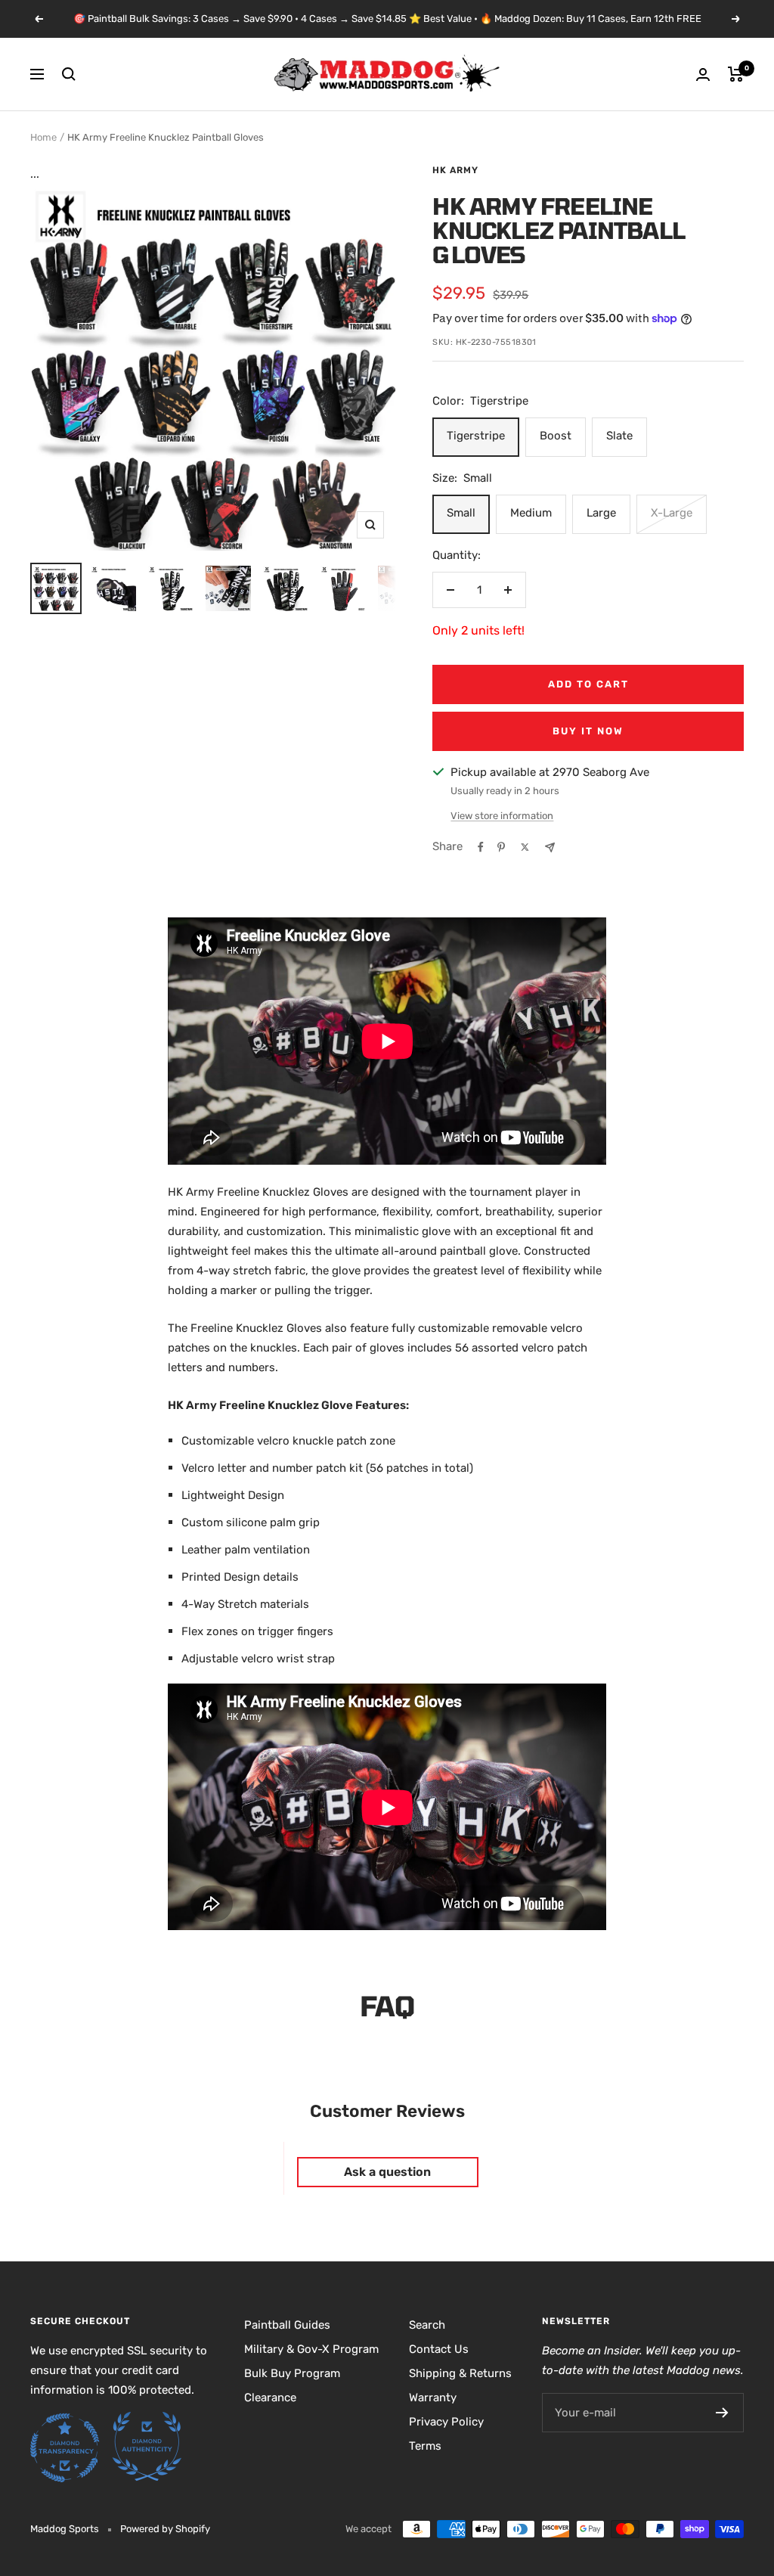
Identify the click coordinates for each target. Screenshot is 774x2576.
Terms (425, 2446)
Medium (531, 513)
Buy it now (588, 731)
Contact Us (439, 2349)
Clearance (270, 2398)
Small (461, 513)
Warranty (433, 2398)
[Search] (69, 74)
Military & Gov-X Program (311, 2349)
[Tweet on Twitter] (525, 847)
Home (43, 137)
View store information (502, 816)
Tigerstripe (476, 436)
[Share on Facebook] (481, 847)
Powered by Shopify (165, 2529)
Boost (556, 436)
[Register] (722, 2413)
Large (601, 513)
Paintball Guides (287, 2325)
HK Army (455, 170)
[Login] (703, 74)
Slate (619, 436)
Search (427, 2325)
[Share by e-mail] (550, 847)
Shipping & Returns (460, 2373)
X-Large (672, 513)
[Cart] (736, 74)
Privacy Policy (446, 2422)
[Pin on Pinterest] (501, 847)
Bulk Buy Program (292, 2373)
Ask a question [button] (387, 2172)
